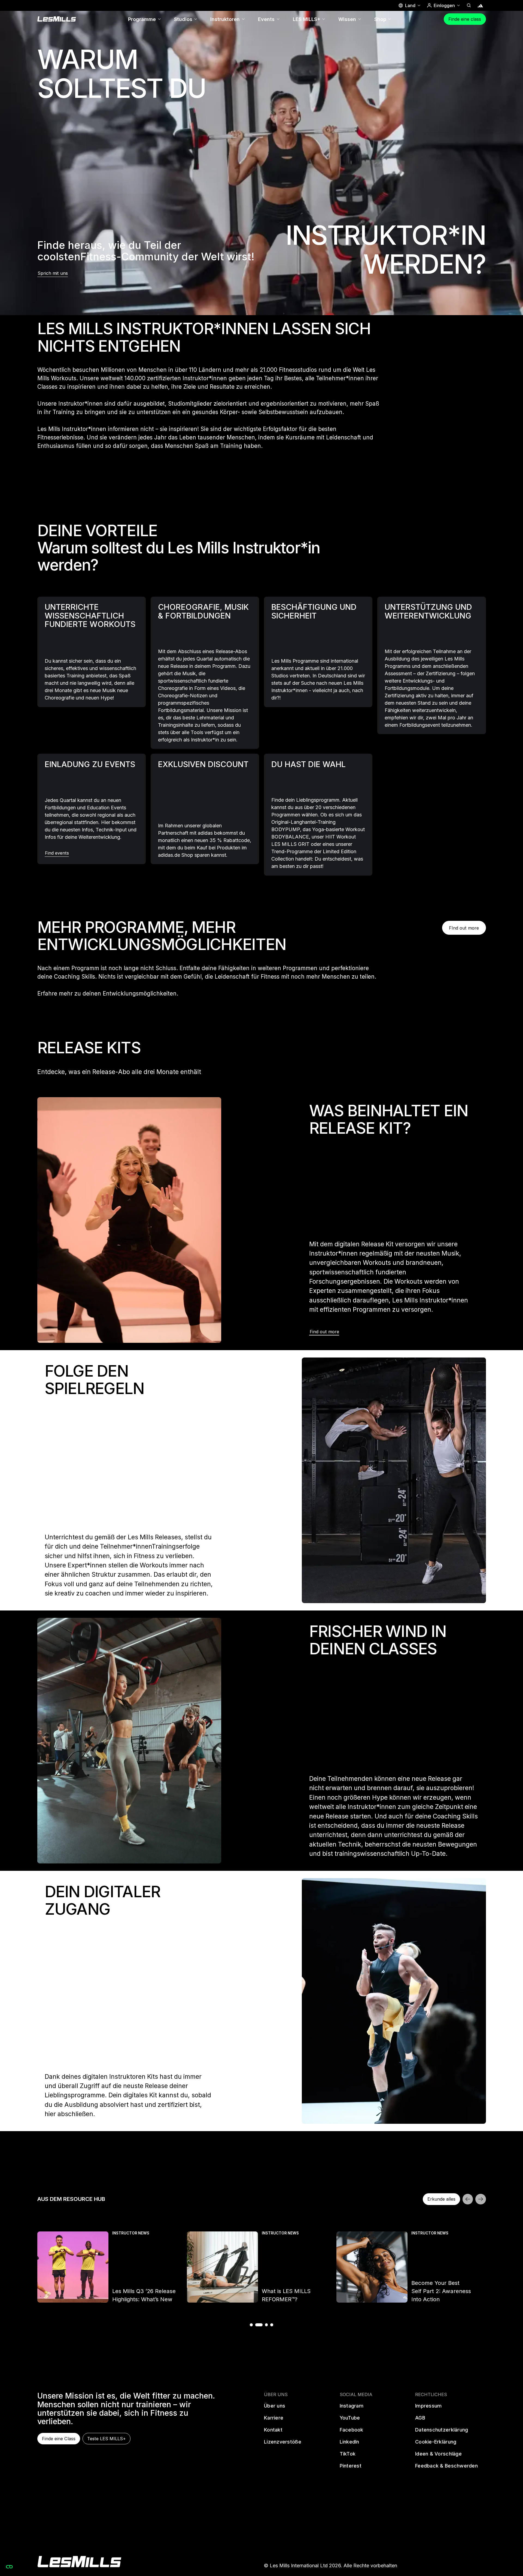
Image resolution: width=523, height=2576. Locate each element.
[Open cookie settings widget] (9, 2567)
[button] (409, 5)
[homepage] (79, 2562)
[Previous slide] (468, 2199)
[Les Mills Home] (57, 19)
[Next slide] (481, 2199)
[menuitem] (145, 19)
